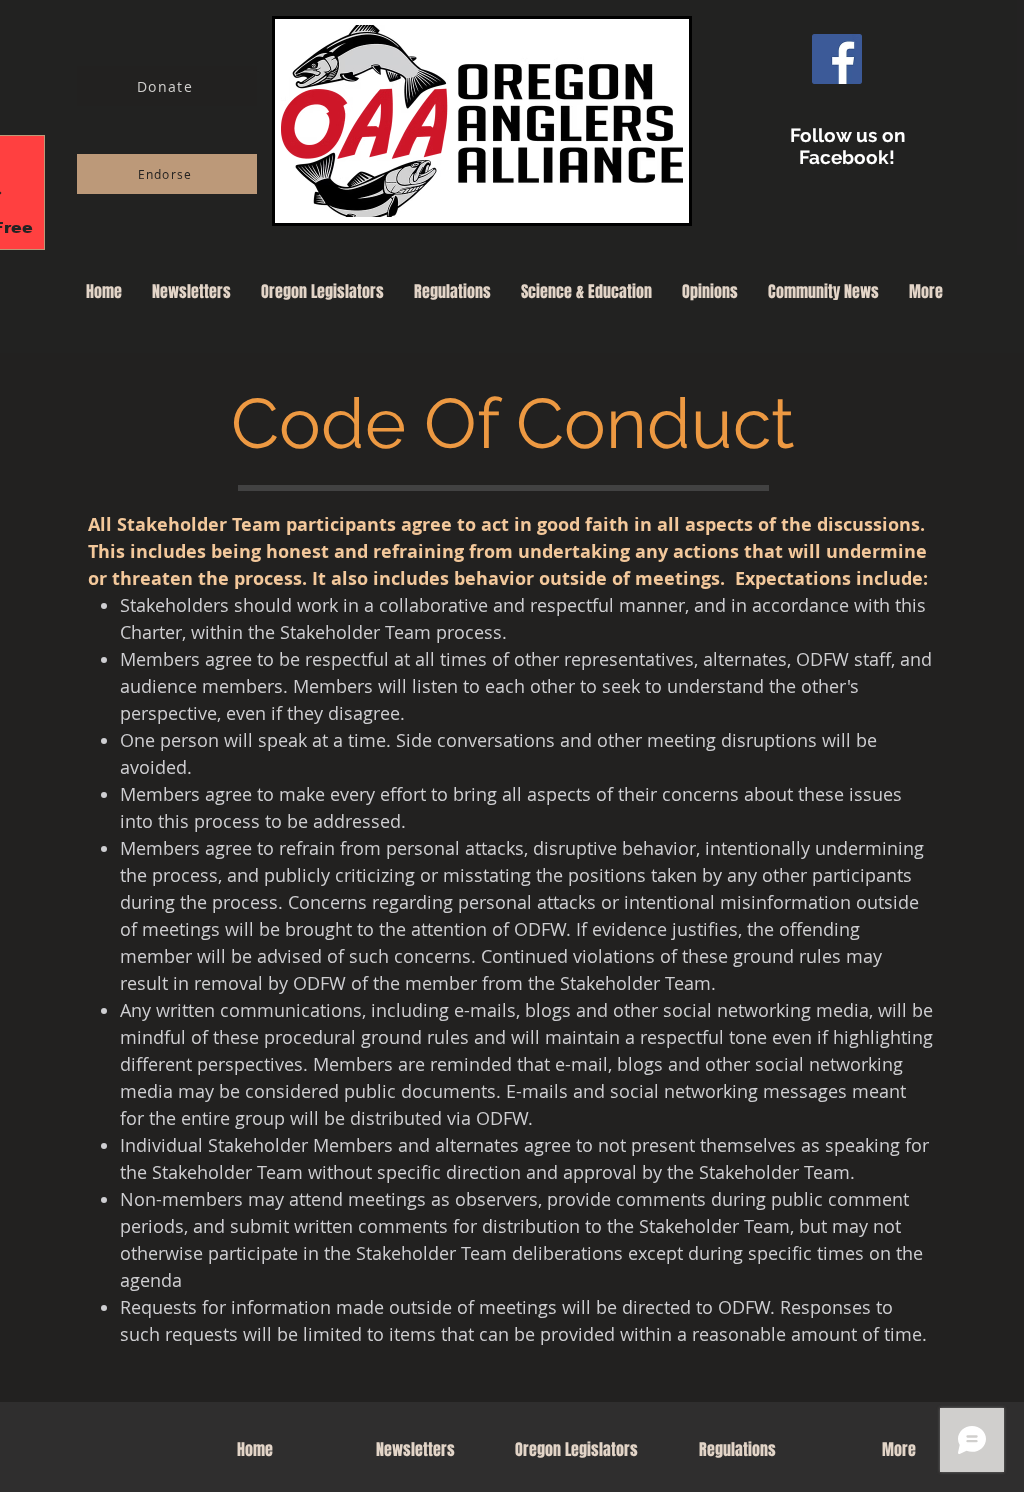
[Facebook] (837, 59)
